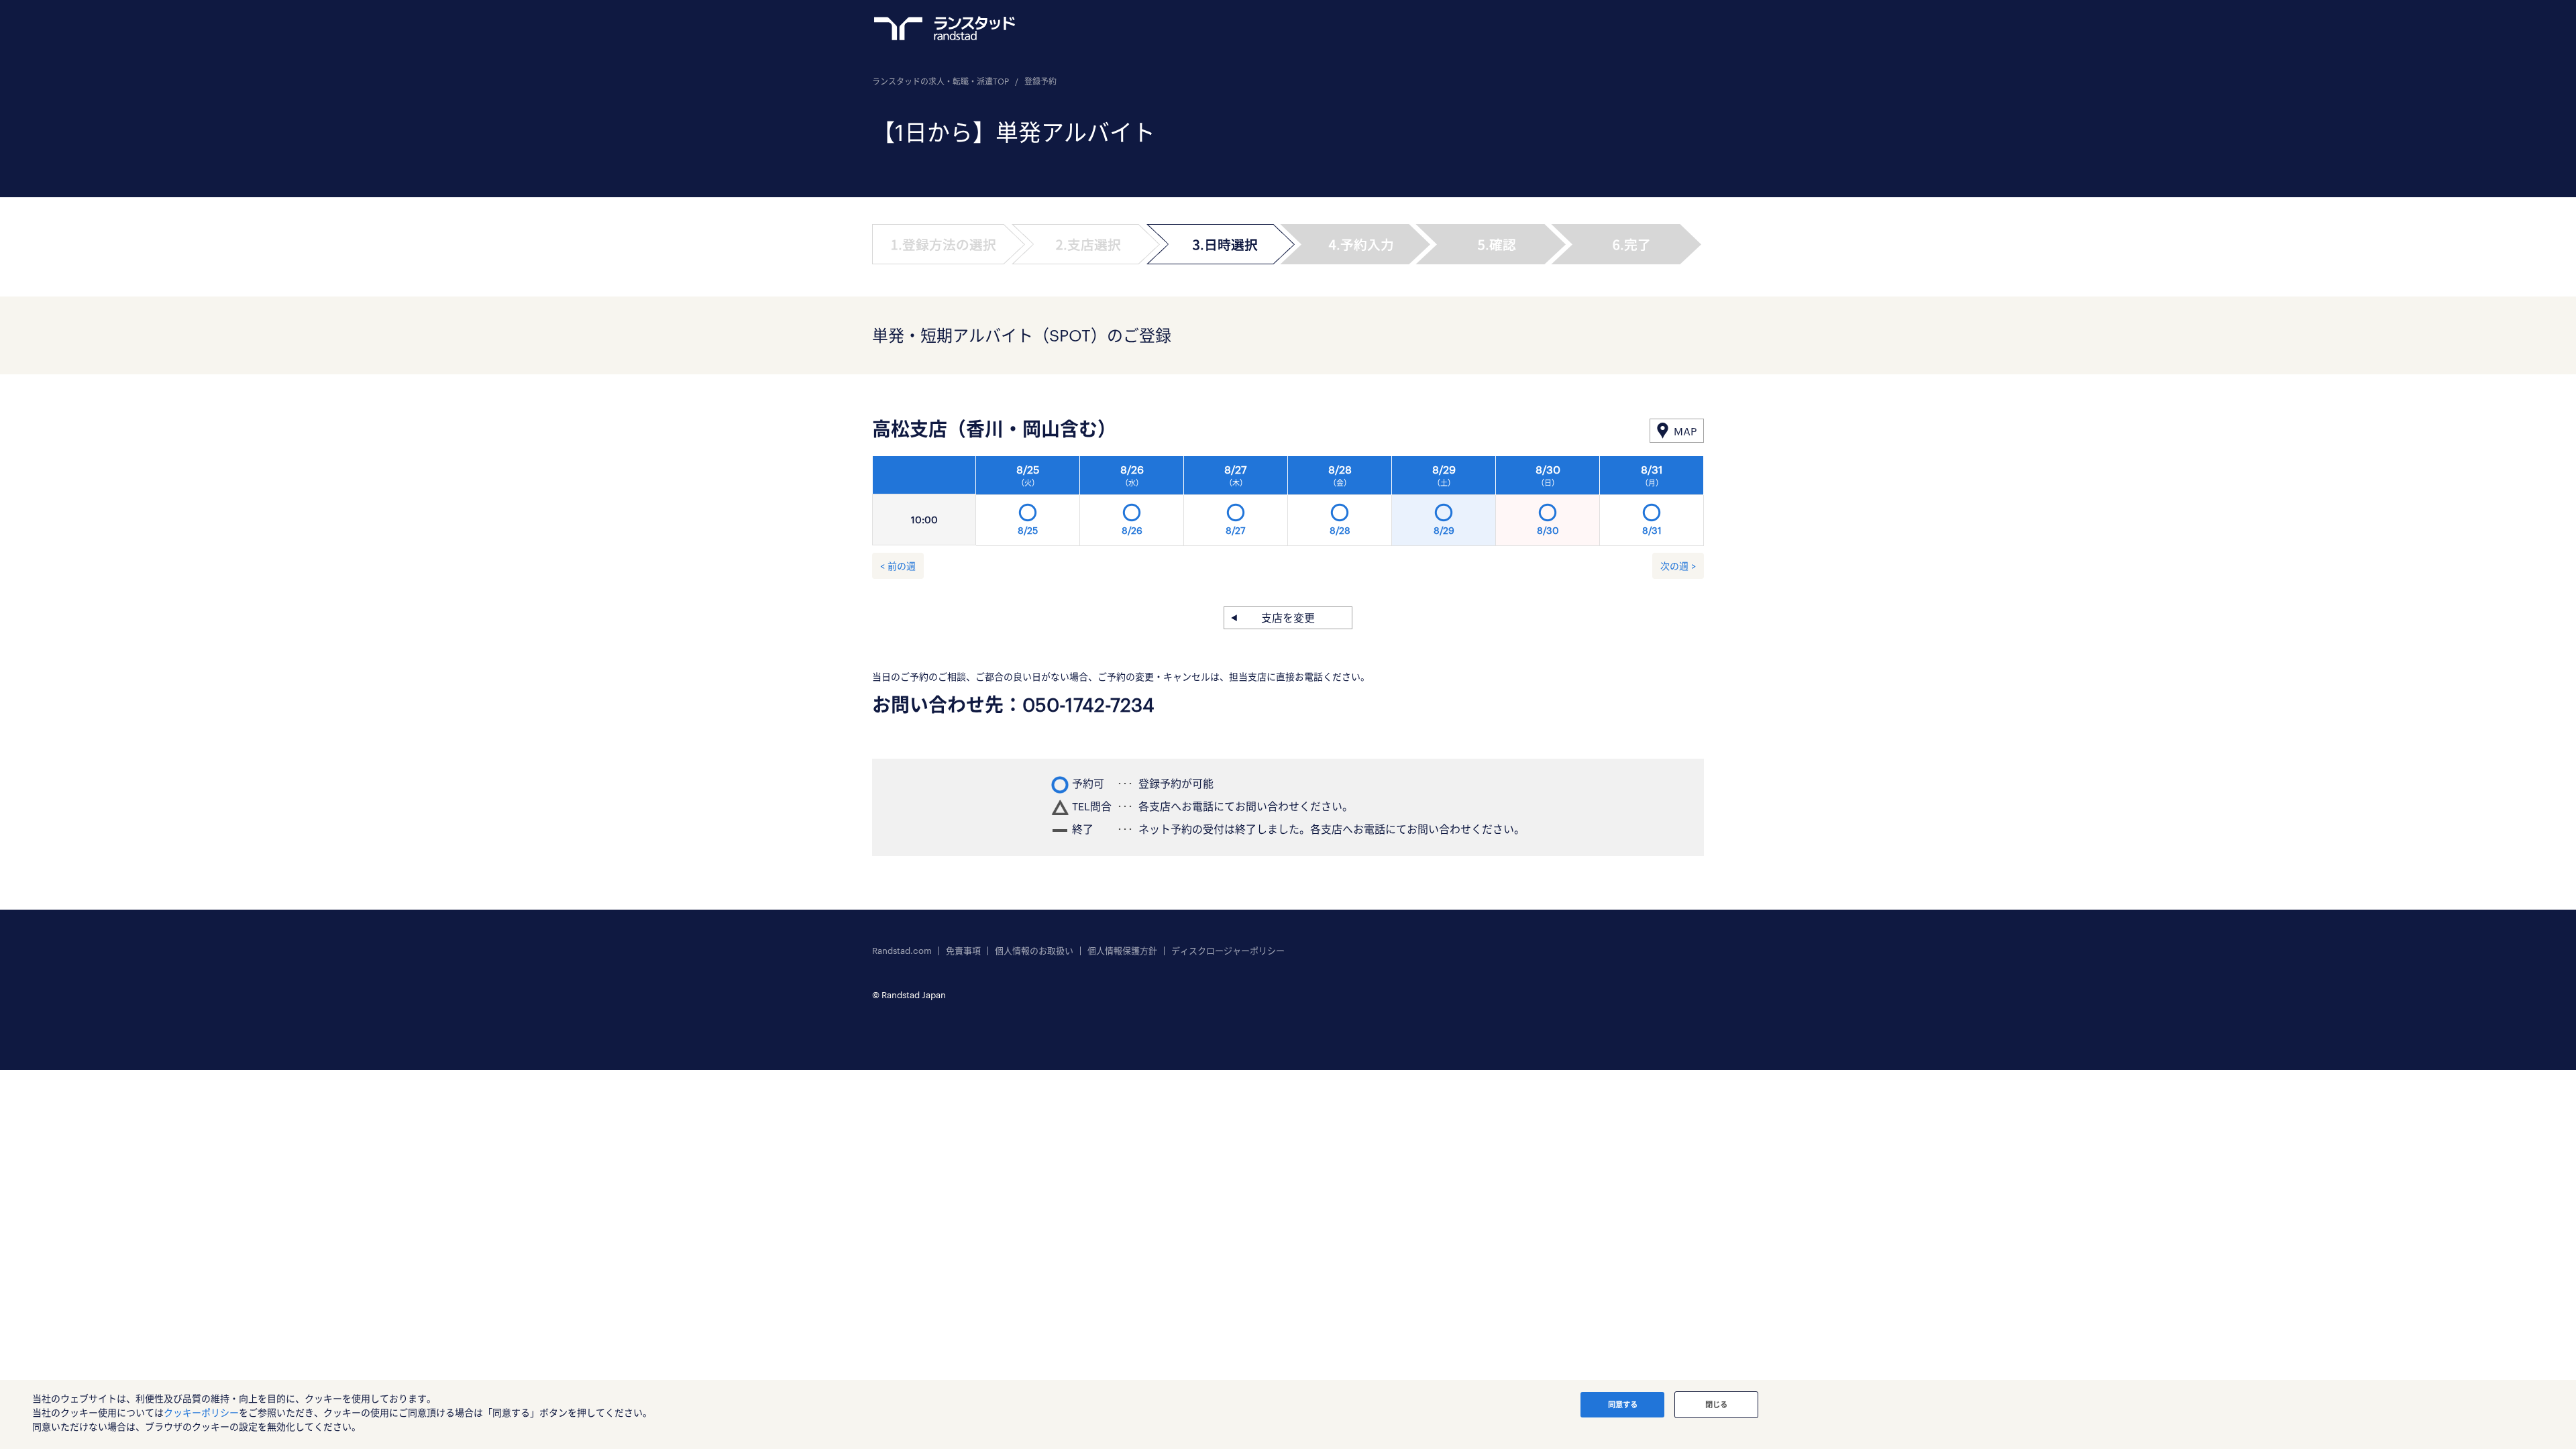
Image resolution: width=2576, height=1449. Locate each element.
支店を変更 (1288, 618)
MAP (1685, 431)
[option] (1340, 504)
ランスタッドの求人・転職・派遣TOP (941, 81)
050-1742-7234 (1088, 704)
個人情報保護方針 (1122, 951)
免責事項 (963, 951)
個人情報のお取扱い (1034, 951)
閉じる (1716, 1404)
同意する (1623, 1404)
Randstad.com (902, 951)
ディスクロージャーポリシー (1228, 951)
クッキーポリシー (201, 1412)
